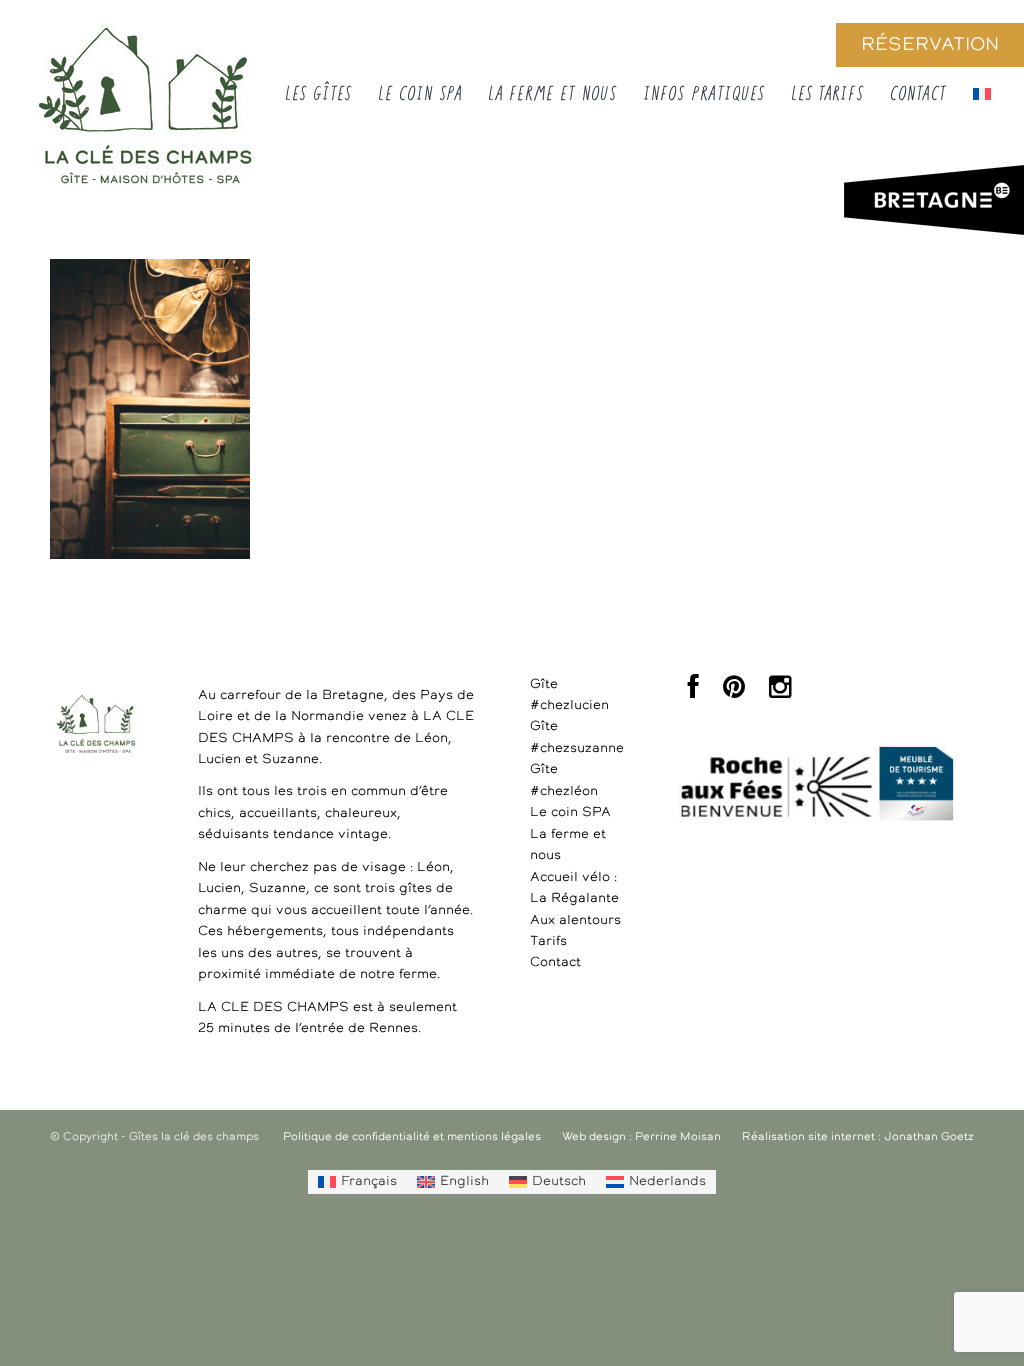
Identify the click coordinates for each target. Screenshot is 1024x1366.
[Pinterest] (734, 692)
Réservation (930, 45)
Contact (555, 962)
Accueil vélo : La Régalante (574, 888)
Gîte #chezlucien (569, 695)
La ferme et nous (568, 845)
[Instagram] (780, 692)
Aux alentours (575, 920)
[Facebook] (693, 692)
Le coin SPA (570, 812)
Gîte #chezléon (564, 780)
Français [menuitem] (369, 1181)
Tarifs (548, 941)
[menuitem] (357, 1182)
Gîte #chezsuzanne (576, 737)
